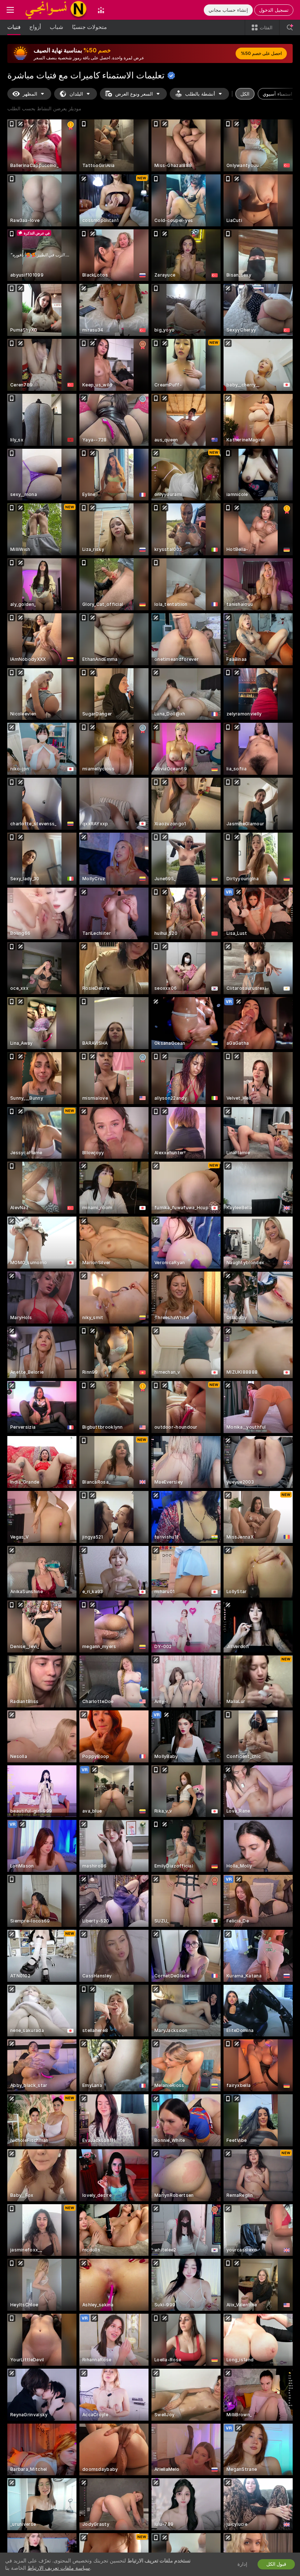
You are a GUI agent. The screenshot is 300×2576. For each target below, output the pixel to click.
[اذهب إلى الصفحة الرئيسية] (56, 10)
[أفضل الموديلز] (101, 10)
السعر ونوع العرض (134, 94)
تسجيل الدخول (274, 10)
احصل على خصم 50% (261, 53)
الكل (245, 94)
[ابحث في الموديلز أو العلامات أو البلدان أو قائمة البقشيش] (290, 27)
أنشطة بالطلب (200, 94)
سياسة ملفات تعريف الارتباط (59, 2568)
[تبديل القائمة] (10, 10)
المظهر (30, 94)
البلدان (76, 94)
